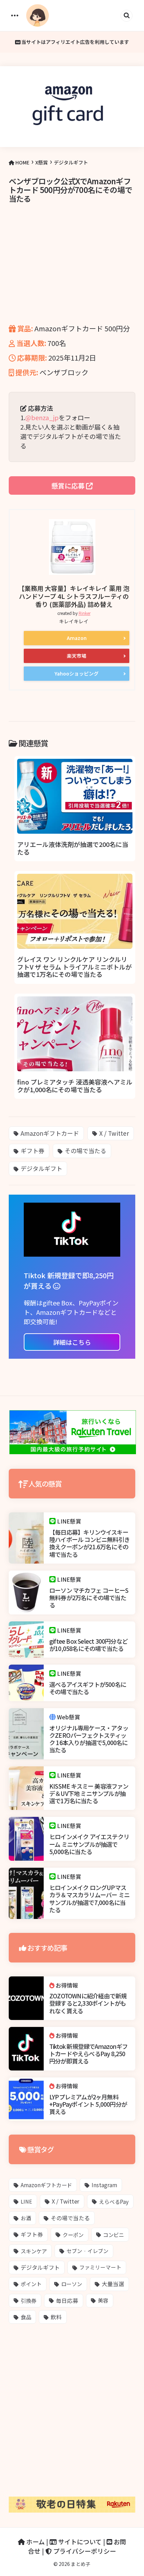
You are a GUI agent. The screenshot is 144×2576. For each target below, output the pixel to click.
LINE (26, 2201)
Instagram (104, 2185)
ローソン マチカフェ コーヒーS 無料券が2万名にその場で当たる (89, 1598)
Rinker (85, 613)
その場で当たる (85, 1151)
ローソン (72, 2284)
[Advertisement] (72, 273)
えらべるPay (114, 2201)
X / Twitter (114, 1133)
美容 (103, 2300)
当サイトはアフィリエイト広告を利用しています (75, 42)
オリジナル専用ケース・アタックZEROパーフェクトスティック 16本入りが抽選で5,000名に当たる (89, 1739)
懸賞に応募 (69, 485)
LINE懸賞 (69, 1521)
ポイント (31, 2284)
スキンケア (34, 2251)
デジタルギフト (71, 162)
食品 (26, 2317)
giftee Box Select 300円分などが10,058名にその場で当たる (88, 1645)
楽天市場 (77, 656)
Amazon (77, 638)
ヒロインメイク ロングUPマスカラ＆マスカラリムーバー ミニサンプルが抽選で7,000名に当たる (89, 1899)
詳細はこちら (72, 1342)
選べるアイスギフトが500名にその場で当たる (88, 1688)
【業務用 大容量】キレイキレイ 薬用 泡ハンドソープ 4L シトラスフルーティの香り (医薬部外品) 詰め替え (74, 596)
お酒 (26, 2218)
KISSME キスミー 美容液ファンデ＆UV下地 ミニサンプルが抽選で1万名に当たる (89, 1794)
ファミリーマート (100, 2267)
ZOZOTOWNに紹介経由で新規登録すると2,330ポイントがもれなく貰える (88, 2003)
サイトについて (79, 2542)
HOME (22, 162)
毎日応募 (67, 2300)
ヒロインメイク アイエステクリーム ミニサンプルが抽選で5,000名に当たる (89, 1844)
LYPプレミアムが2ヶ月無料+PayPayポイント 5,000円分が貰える (88, 2104)
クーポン (73, 2235)
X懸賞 (42, 162)
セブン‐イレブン (87, 2251)
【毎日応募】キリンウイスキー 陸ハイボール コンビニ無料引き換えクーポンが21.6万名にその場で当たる (89, 1543)
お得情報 (67, 1985)
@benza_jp (42, 417)
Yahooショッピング (77, 673)
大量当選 (113, 2284)
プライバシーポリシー (84, 2551)
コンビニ (114, 2235)
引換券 (28, 2300)
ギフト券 (33, 1151)
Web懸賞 (69, 1717)
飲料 (56, 2317)
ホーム (35, 2542)
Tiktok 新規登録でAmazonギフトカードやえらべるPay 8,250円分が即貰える (88, 2054)
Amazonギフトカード (50, 1133)
